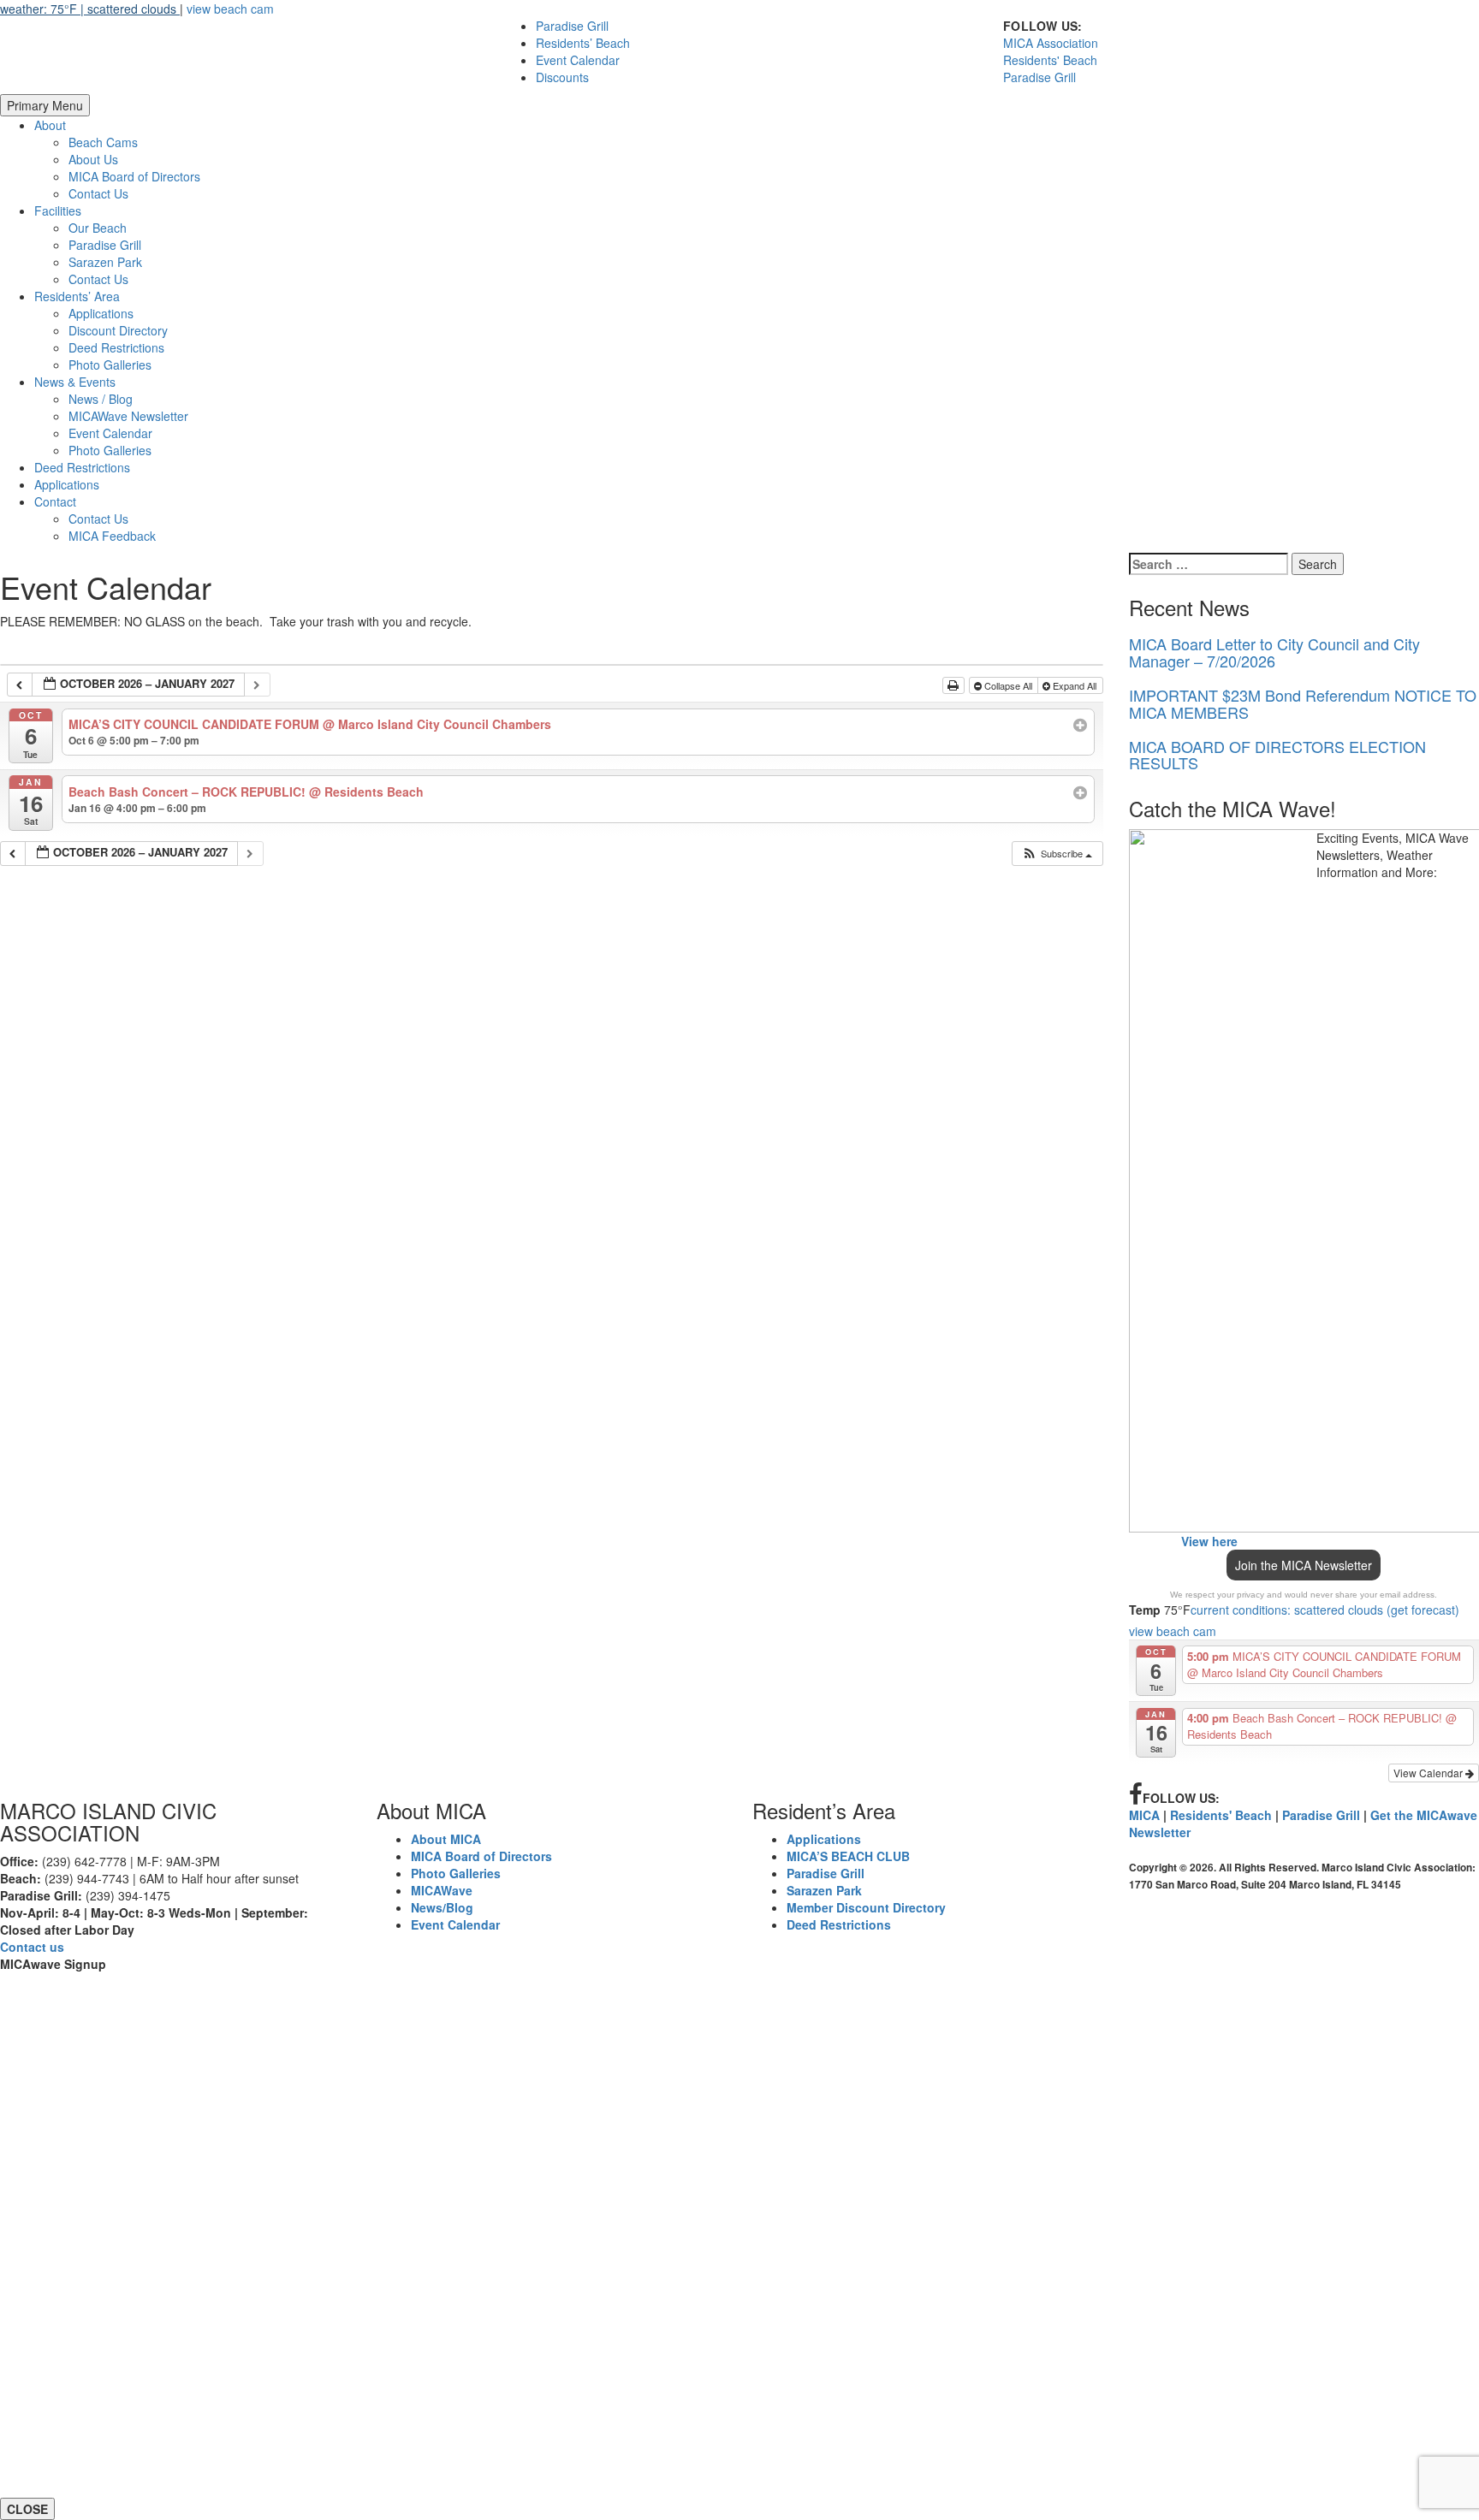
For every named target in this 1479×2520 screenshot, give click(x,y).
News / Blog (101, 399)
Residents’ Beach (583, 43)
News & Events (75, 382)
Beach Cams (103, 142)
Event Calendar (578, 60)
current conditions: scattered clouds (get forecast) (1325, 1610)
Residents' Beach (1050, 60)
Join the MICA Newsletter (1304, 1565)
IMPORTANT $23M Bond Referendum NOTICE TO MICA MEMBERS (1303, 703)
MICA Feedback (112, 536)
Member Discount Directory (866, 1907)
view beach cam (230, 9)
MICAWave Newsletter (128, 416)
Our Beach (98, 228)
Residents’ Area (77, 296)
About (50, 125)
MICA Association (1051, 43)
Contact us (32, 1947)
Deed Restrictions (116, 347)
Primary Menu (45, 105)
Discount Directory (118, 330)
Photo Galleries (110, 365)
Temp (1145, 1610)
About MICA (446, 1839)
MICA (1144, 1815)
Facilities (58, 210)
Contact (55, 501)
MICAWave (442, 1890)
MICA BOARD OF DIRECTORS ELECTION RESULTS (1277, 755)
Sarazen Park (105, 262)
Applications (101, 313)
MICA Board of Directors (134, 176)
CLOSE (27, 2509)
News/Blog (442, 1907)
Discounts (562, 77)
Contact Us (98, 193)
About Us (93, 159)
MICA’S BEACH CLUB (848, 1856)
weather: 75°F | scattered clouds (90, 9)
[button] (1057, 854)
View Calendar (1429, 1773)
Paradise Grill (572, 26)
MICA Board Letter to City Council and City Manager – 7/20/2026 (1274, 652)
